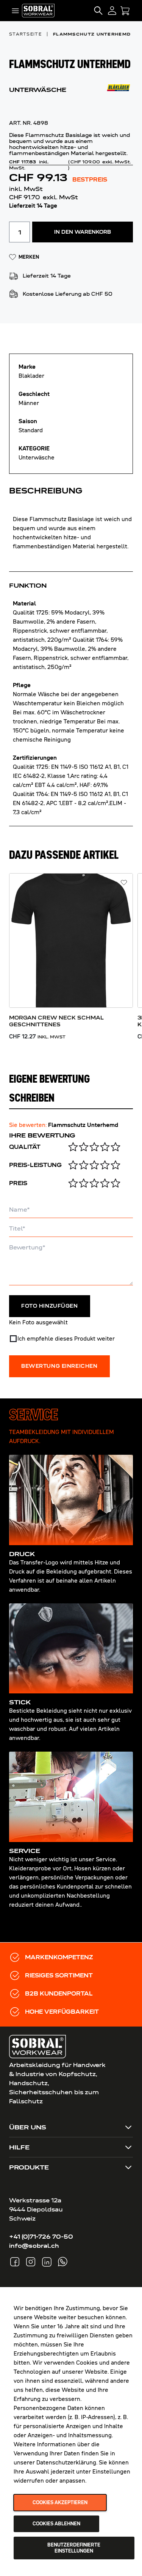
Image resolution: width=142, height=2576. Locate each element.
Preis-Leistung (35, 1165)
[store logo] (38, 10)
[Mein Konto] (112, 11)
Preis (18, 1183)
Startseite (25, 34)
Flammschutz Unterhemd (92, 34)
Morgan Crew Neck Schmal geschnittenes (56, 1021)
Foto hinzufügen (50, 1306)
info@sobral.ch (34, 2246)
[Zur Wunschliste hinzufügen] (124, 883)
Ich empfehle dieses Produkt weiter (66, 1339)
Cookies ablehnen (56, 2524)
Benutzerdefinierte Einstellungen (74, 2548)
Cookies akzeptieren (60, 2503)
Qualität (25, 1147)
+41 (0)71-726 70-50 (41, 2237)
